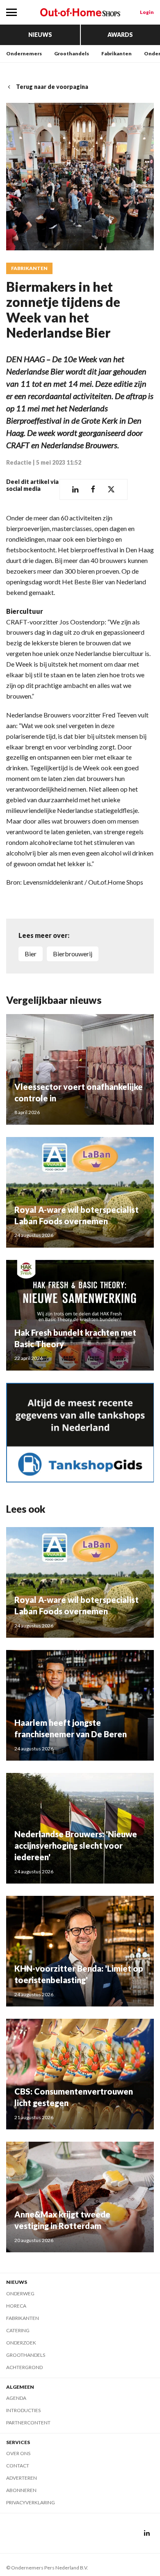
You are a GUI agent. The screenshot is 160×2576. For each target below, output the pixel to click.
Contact (18, 2466)
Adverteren (22, 2478)
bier (31, 954)
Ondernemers (24, 53)
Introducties (23, 2410)
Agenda (16, 2398)
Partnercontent (28, 2423)
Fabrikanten (117, 53)
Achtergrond (24, 2367)
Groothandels (72, 53)
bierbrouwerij (73, 954)
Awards (120, 35)
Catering (18, 2330)
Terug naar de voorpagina (52, 87)
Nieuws (40, 35)
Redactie (19, 462)
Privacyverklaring (31, 2502)
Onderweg (20, 2293)
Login (147, 12)
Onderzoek (21, 2343)
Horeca (16, 2306)
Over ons (18, 2453)
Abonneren (21, 2490)
